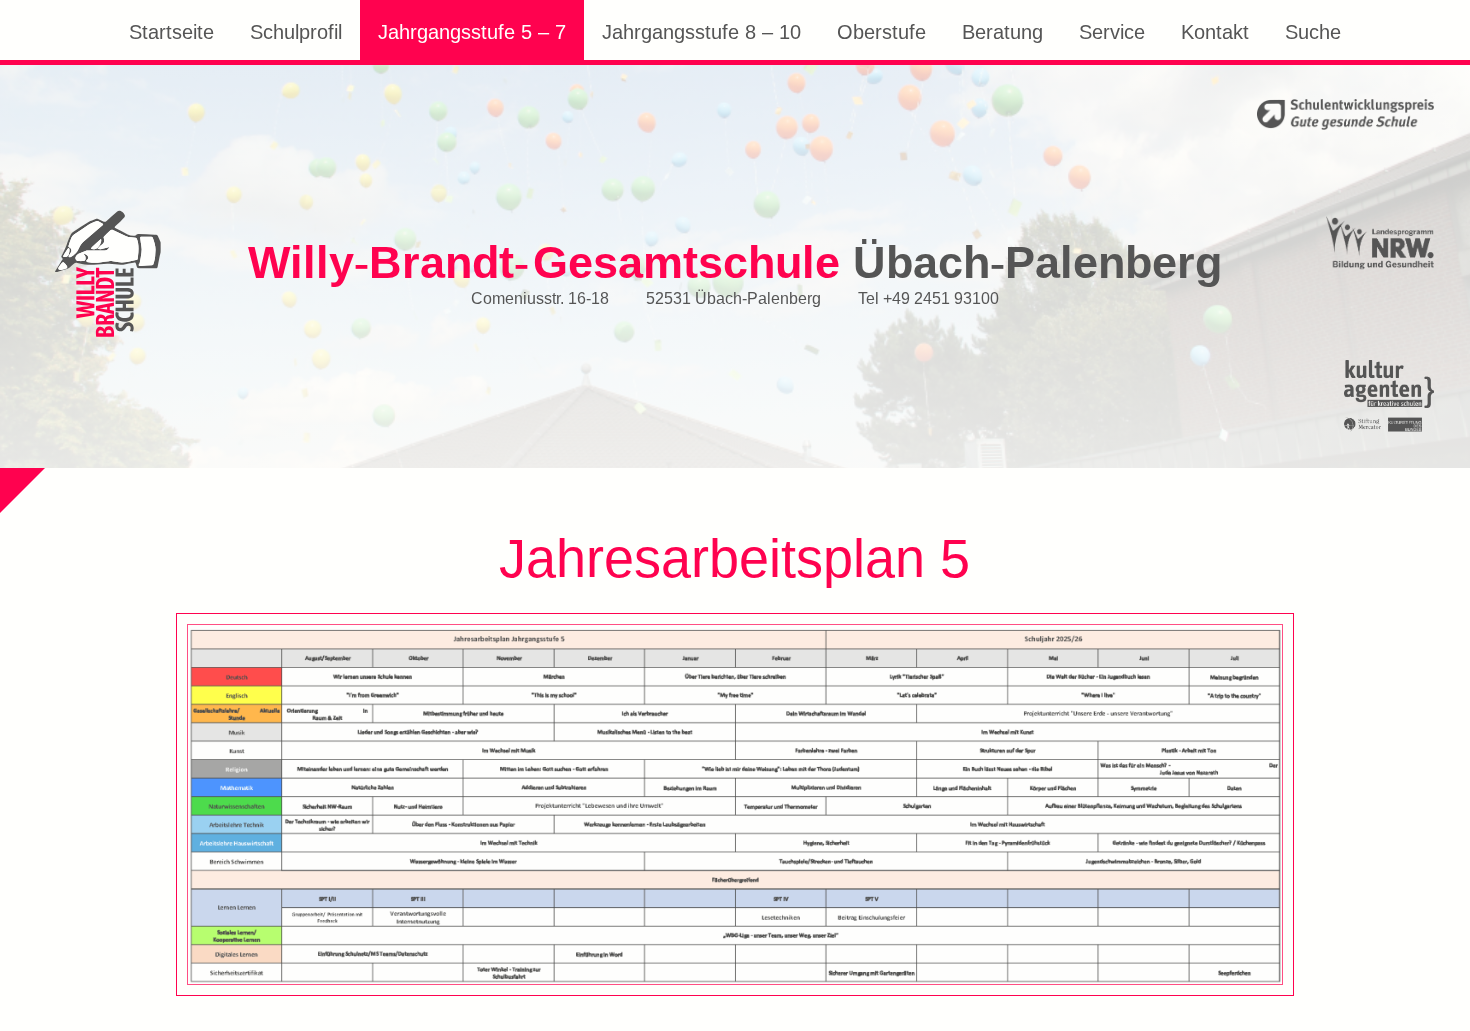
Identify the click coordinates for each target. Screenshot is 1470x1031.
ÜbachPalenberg (735, 261)
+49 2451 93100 (941, 297)
